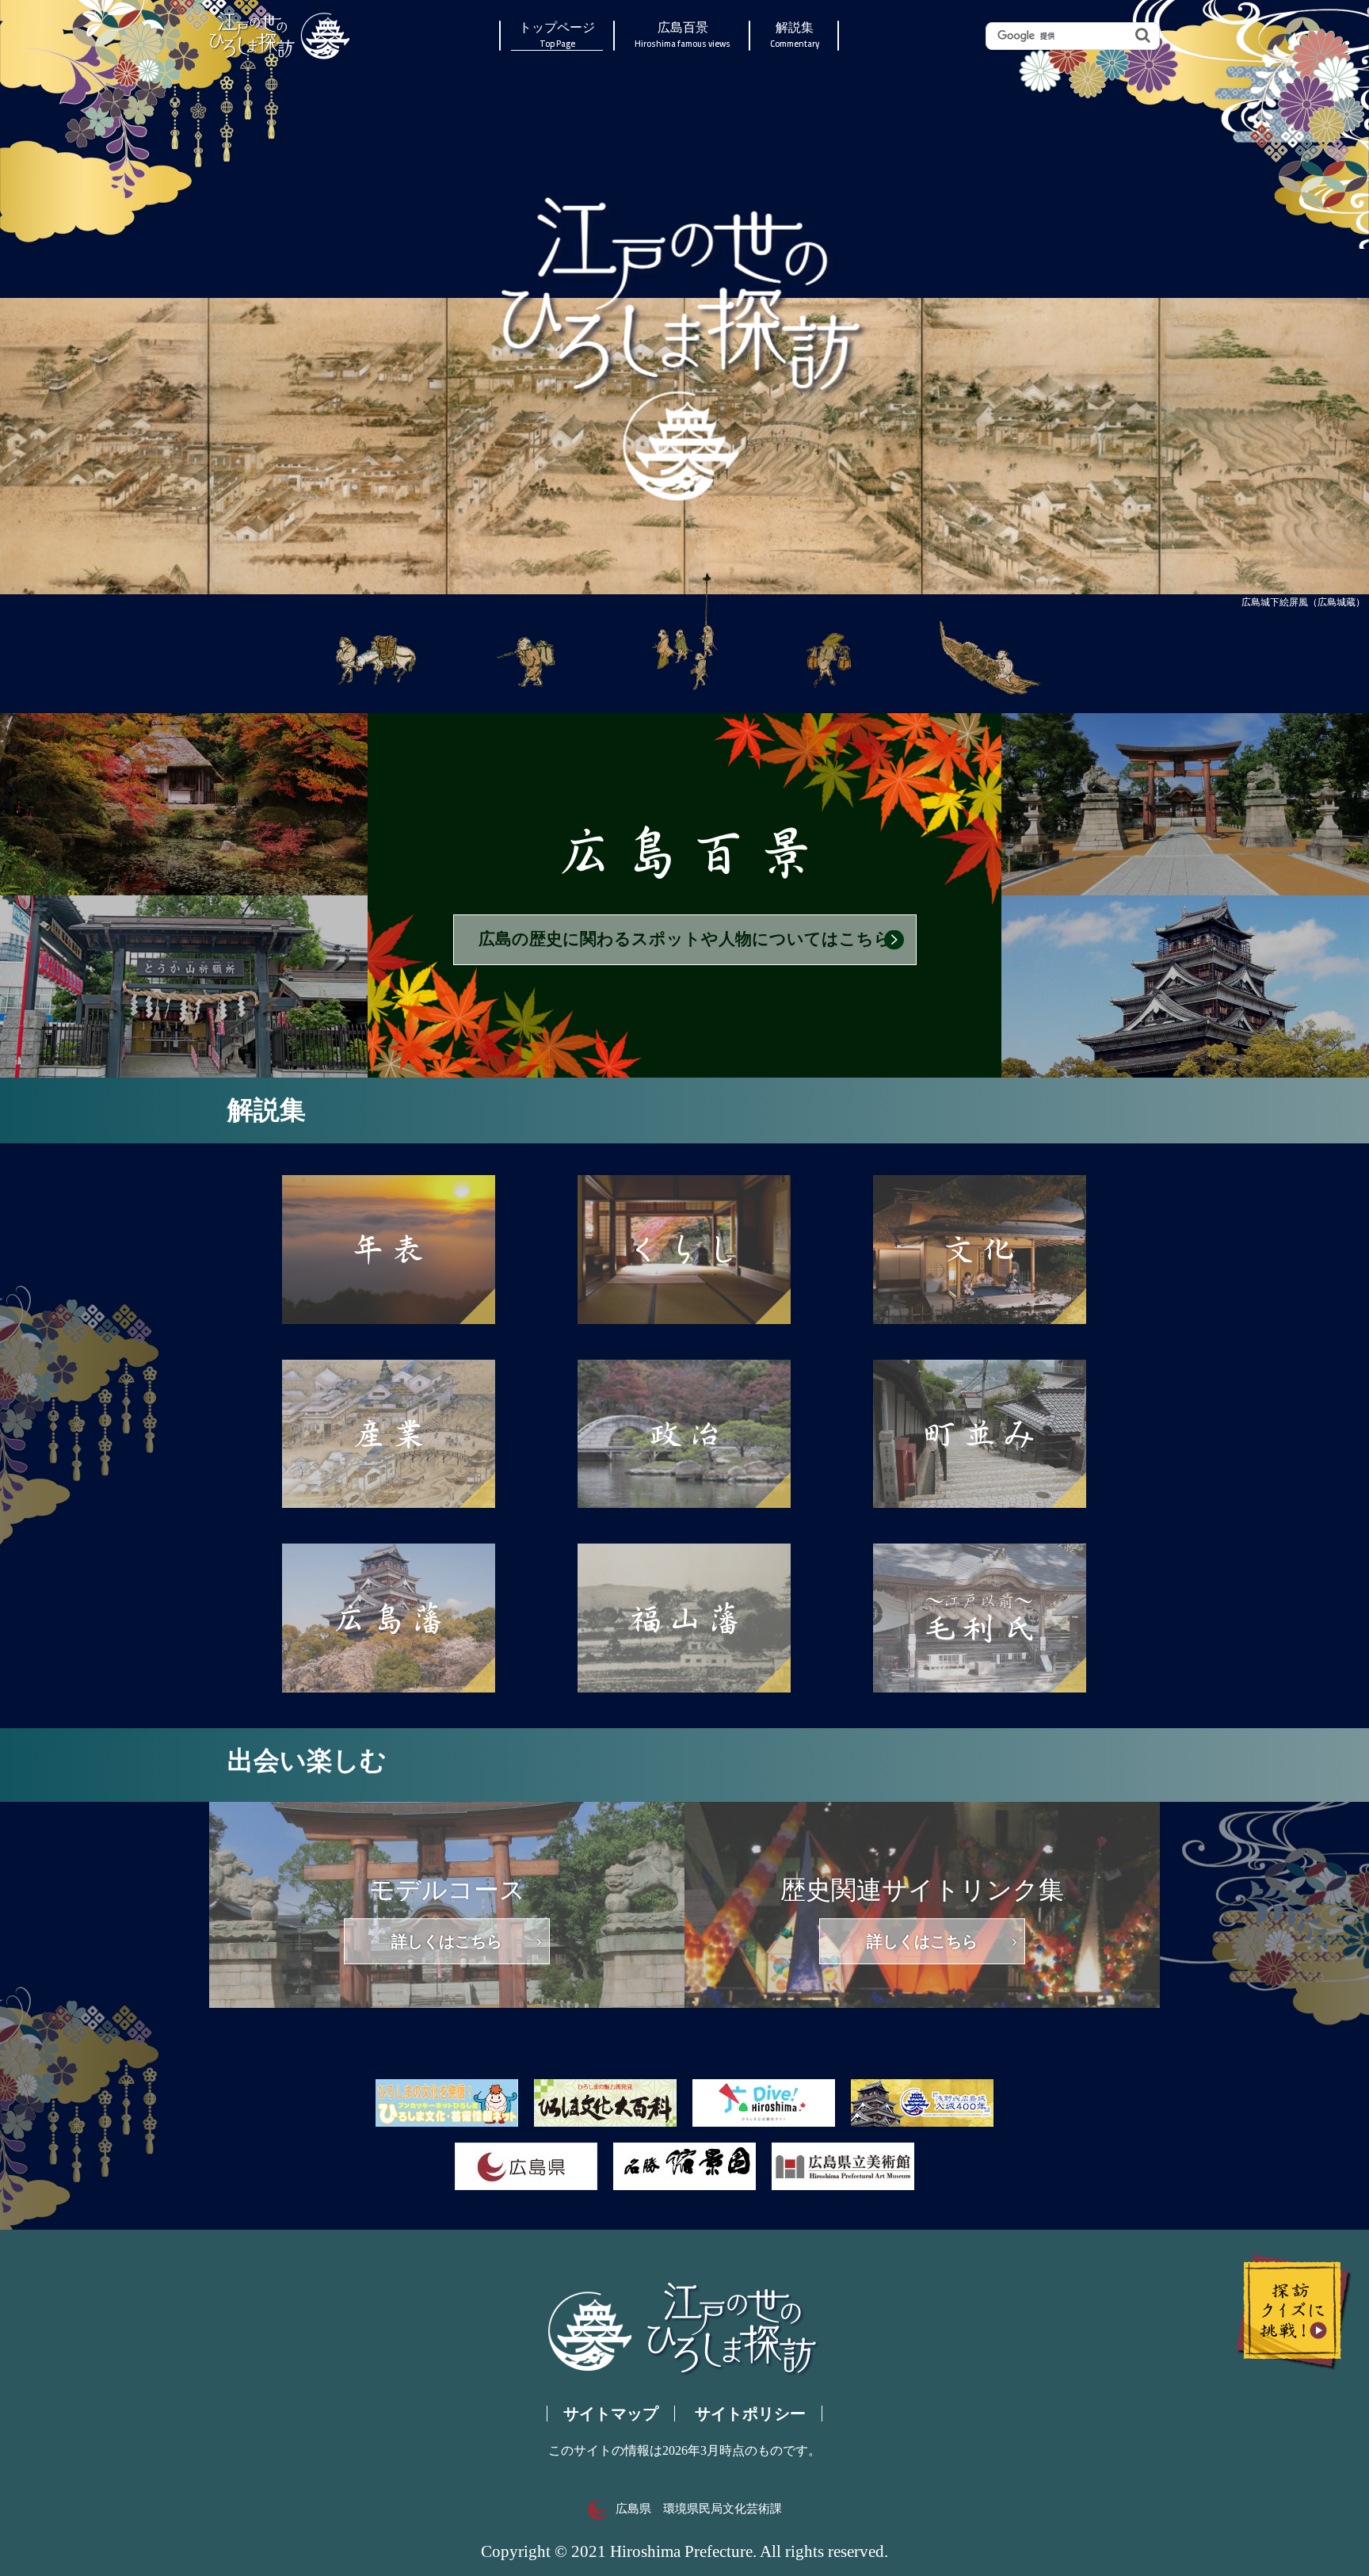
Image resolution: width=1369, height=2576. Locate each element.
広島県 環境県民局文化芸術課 (699, 2509)
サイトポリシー (750, 2414)
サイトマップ (611, 2414)
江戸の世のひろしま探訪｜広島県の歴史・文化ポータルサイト (281, 36)
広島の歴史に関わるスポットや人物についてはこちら (685, 939)
